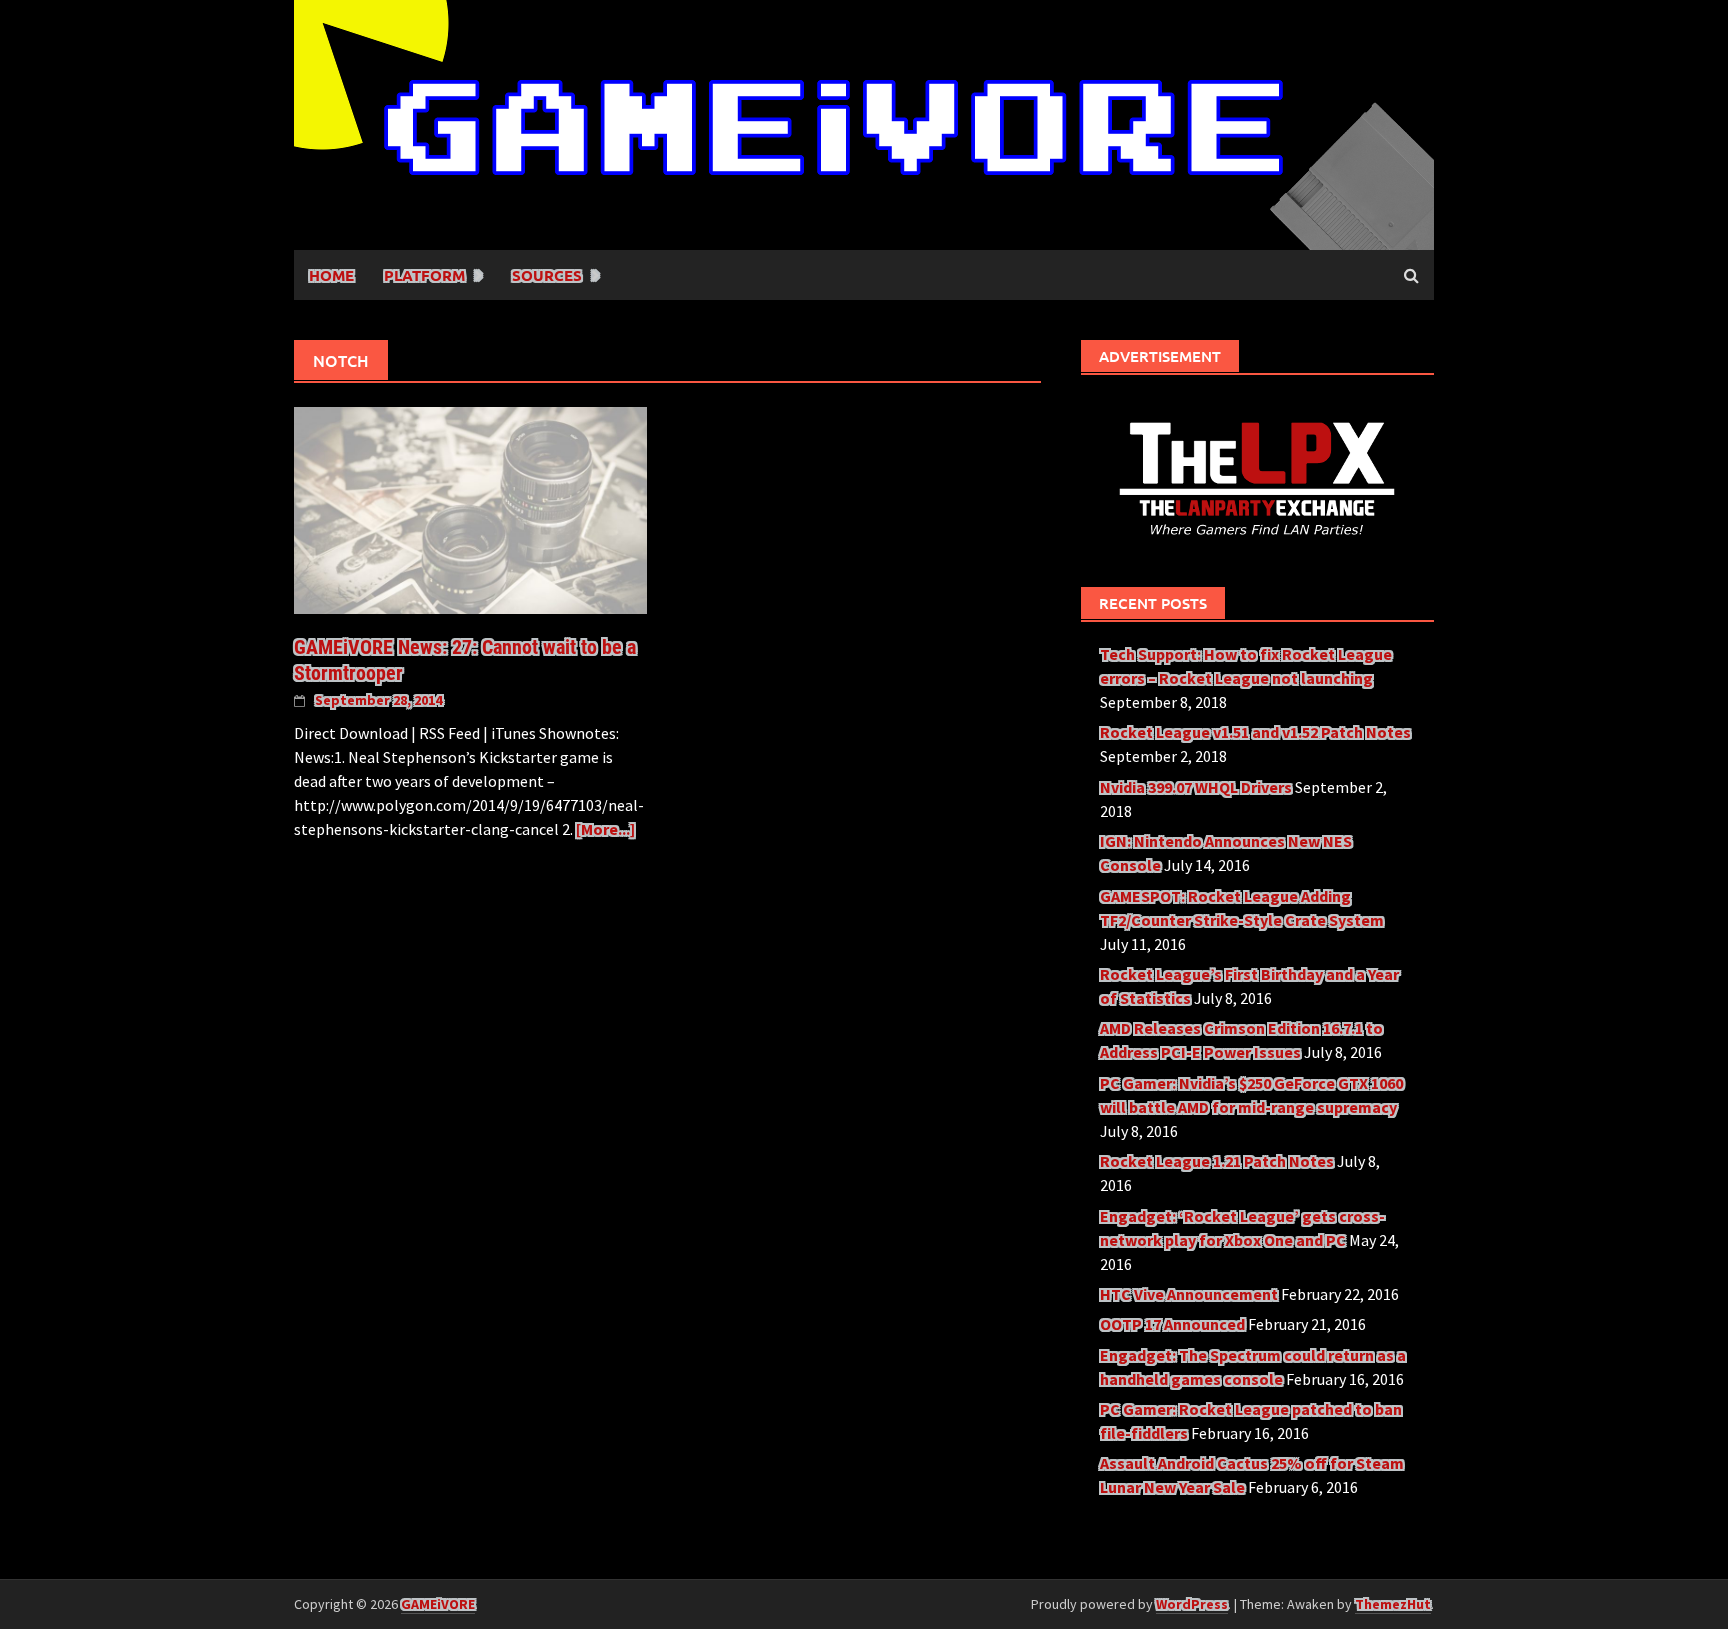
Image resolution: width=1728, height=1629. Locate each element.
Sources (547, 275)
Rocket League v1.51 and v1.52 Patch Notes (1255, 732)
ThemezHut (1393, 1604)
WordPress (1192, 1604)
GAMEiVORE (438, 1604)
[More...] (605, 829)
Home (331, 275)
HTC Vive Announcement (1189, 1294)
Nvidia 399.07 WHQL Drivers (1196, 787)
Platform (424, 275)
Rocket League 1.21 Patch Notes (1217, 1161)
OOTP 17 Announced (1172, 1324)
